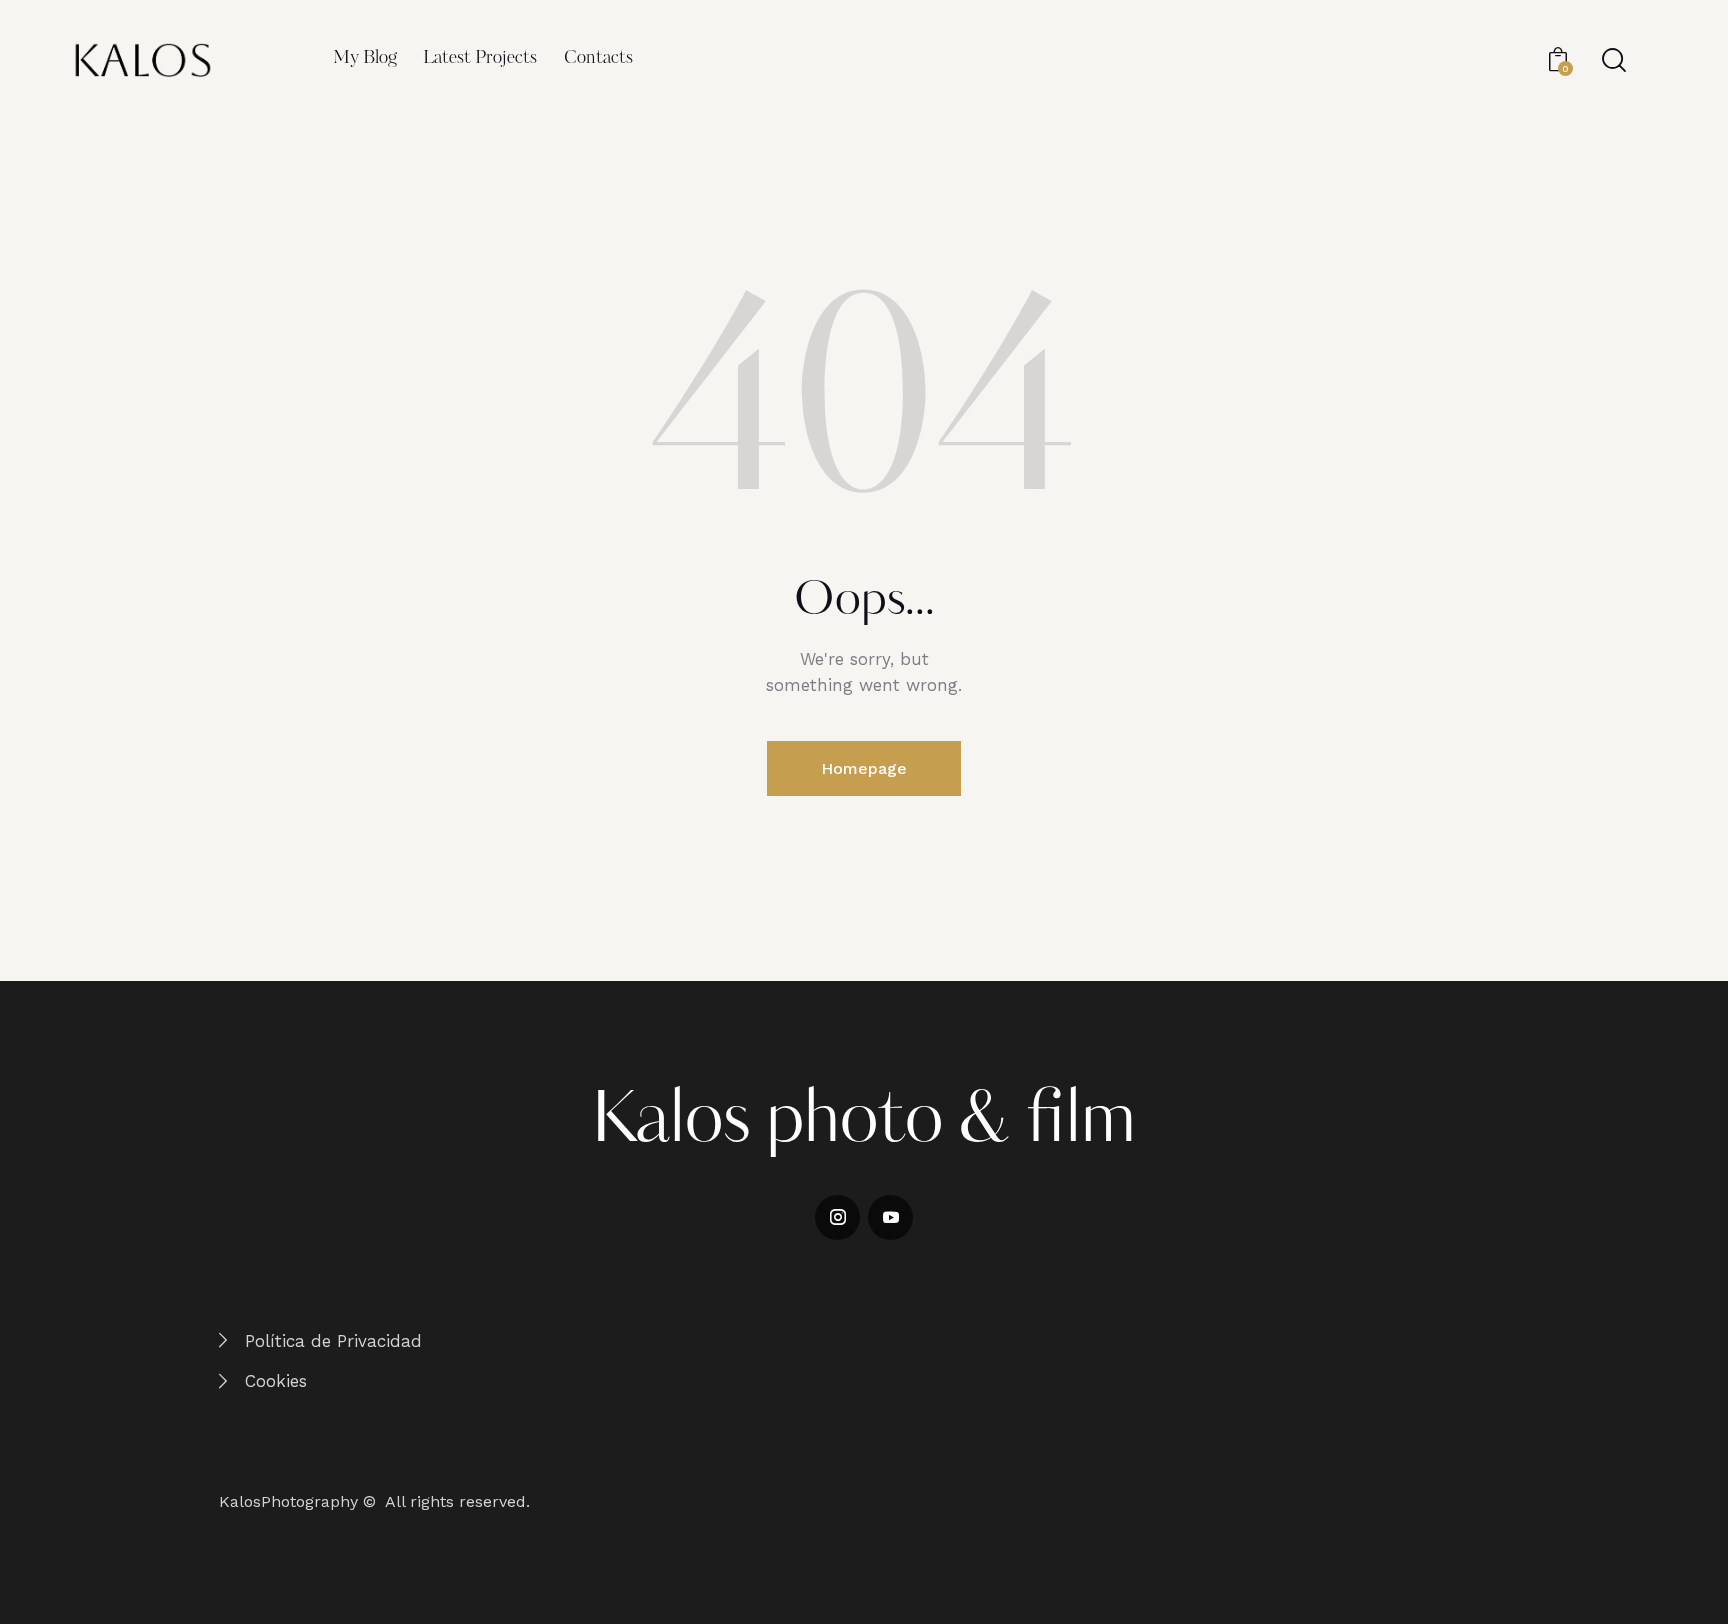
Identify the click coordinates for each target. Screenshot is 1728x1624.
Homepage (864, 768)
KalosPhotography (288, 1501)
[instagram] (837, 1217)
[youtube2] (890, 1217)
